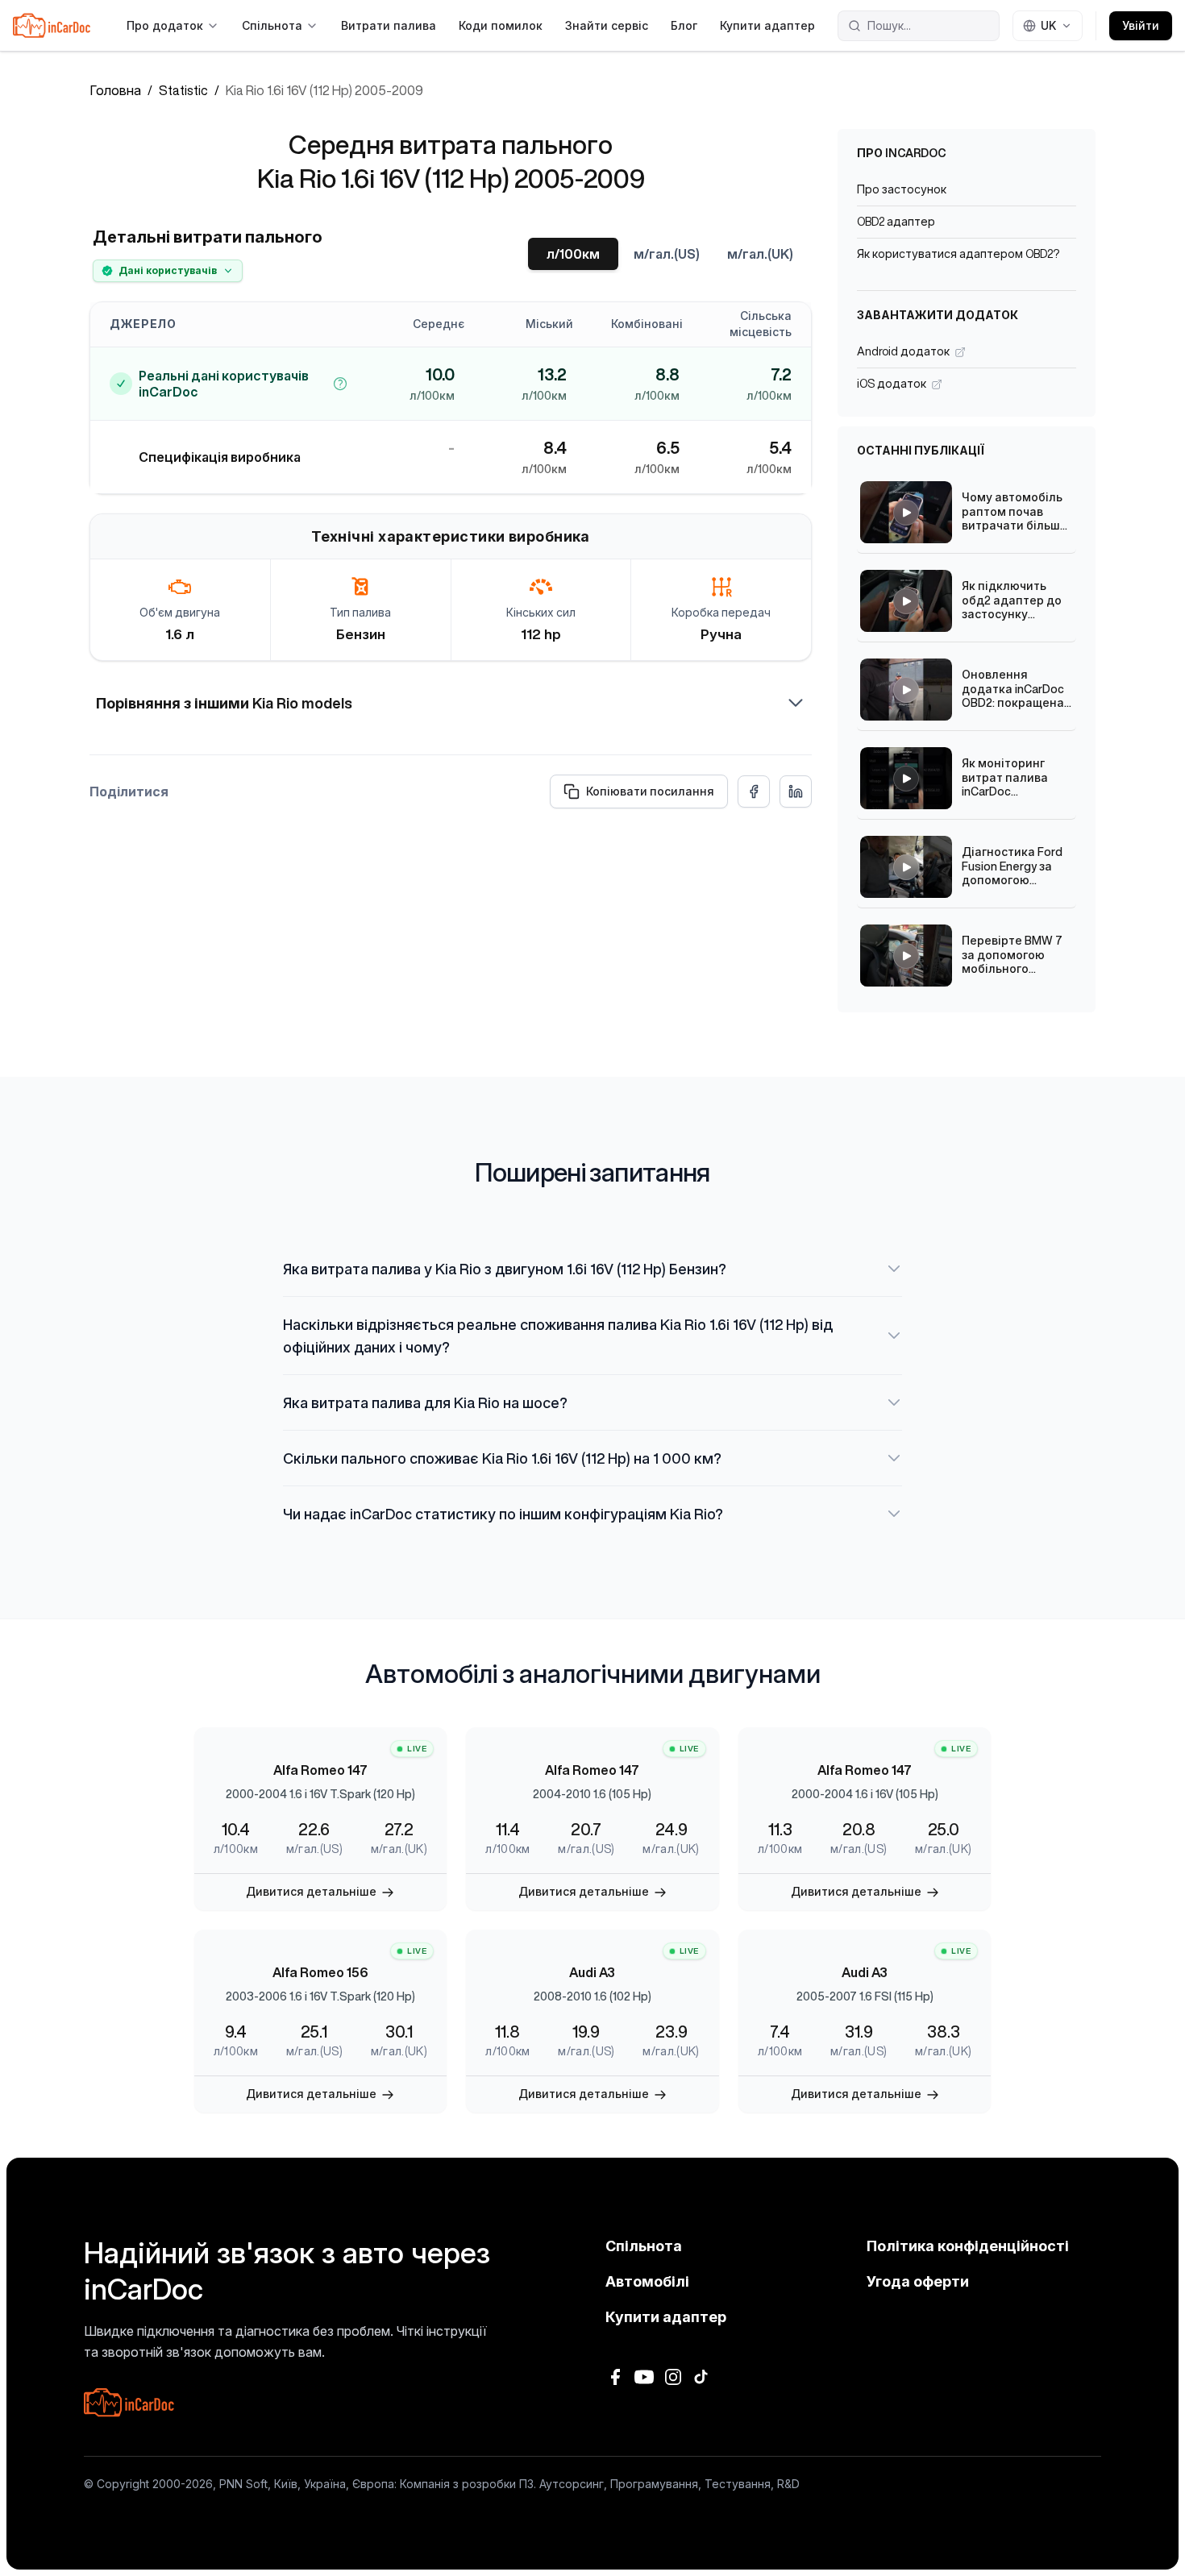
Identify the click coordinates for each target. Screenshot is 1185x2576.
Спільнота (272, 25)
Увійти (1141, 25)
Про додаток (165, 25)
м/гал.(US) (667, 254)
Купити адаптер (767, 25)
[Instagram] (673, 2377)
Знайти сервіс (607, 25)
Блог (684, 25)
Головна (115, 90)
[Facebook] (615, 2377)
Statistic (183, 90)
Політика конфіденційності (968, 2246)
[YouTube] (644, 2377)
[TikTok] (702, 2377)
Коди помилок (501, 25)
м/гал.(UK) (760, 254)
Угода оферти (918, 2281)
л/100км (573, 254)
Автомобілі (647, 2281)
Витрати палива (389, 25)
